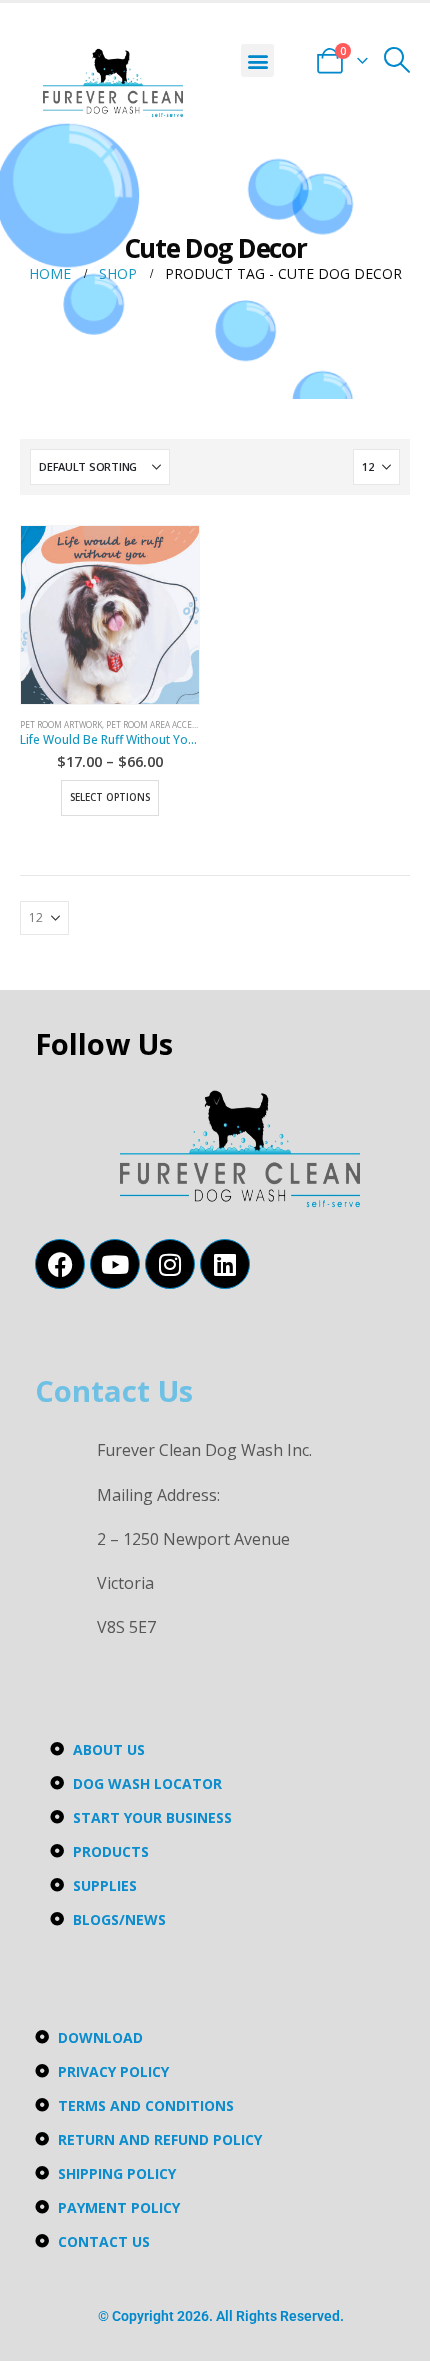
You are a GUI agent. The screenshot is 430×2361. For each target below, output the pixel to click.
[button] (257, 60)
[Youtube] (115, 1264)
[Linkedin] (225, 1264)
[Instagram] (170, 1264)
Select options (110, 797)
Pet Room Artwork (61, 724)
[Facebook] (60, 1264)
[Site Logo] (113, 83)
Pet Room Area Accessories (164, 724)
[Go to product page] (110, 615)
